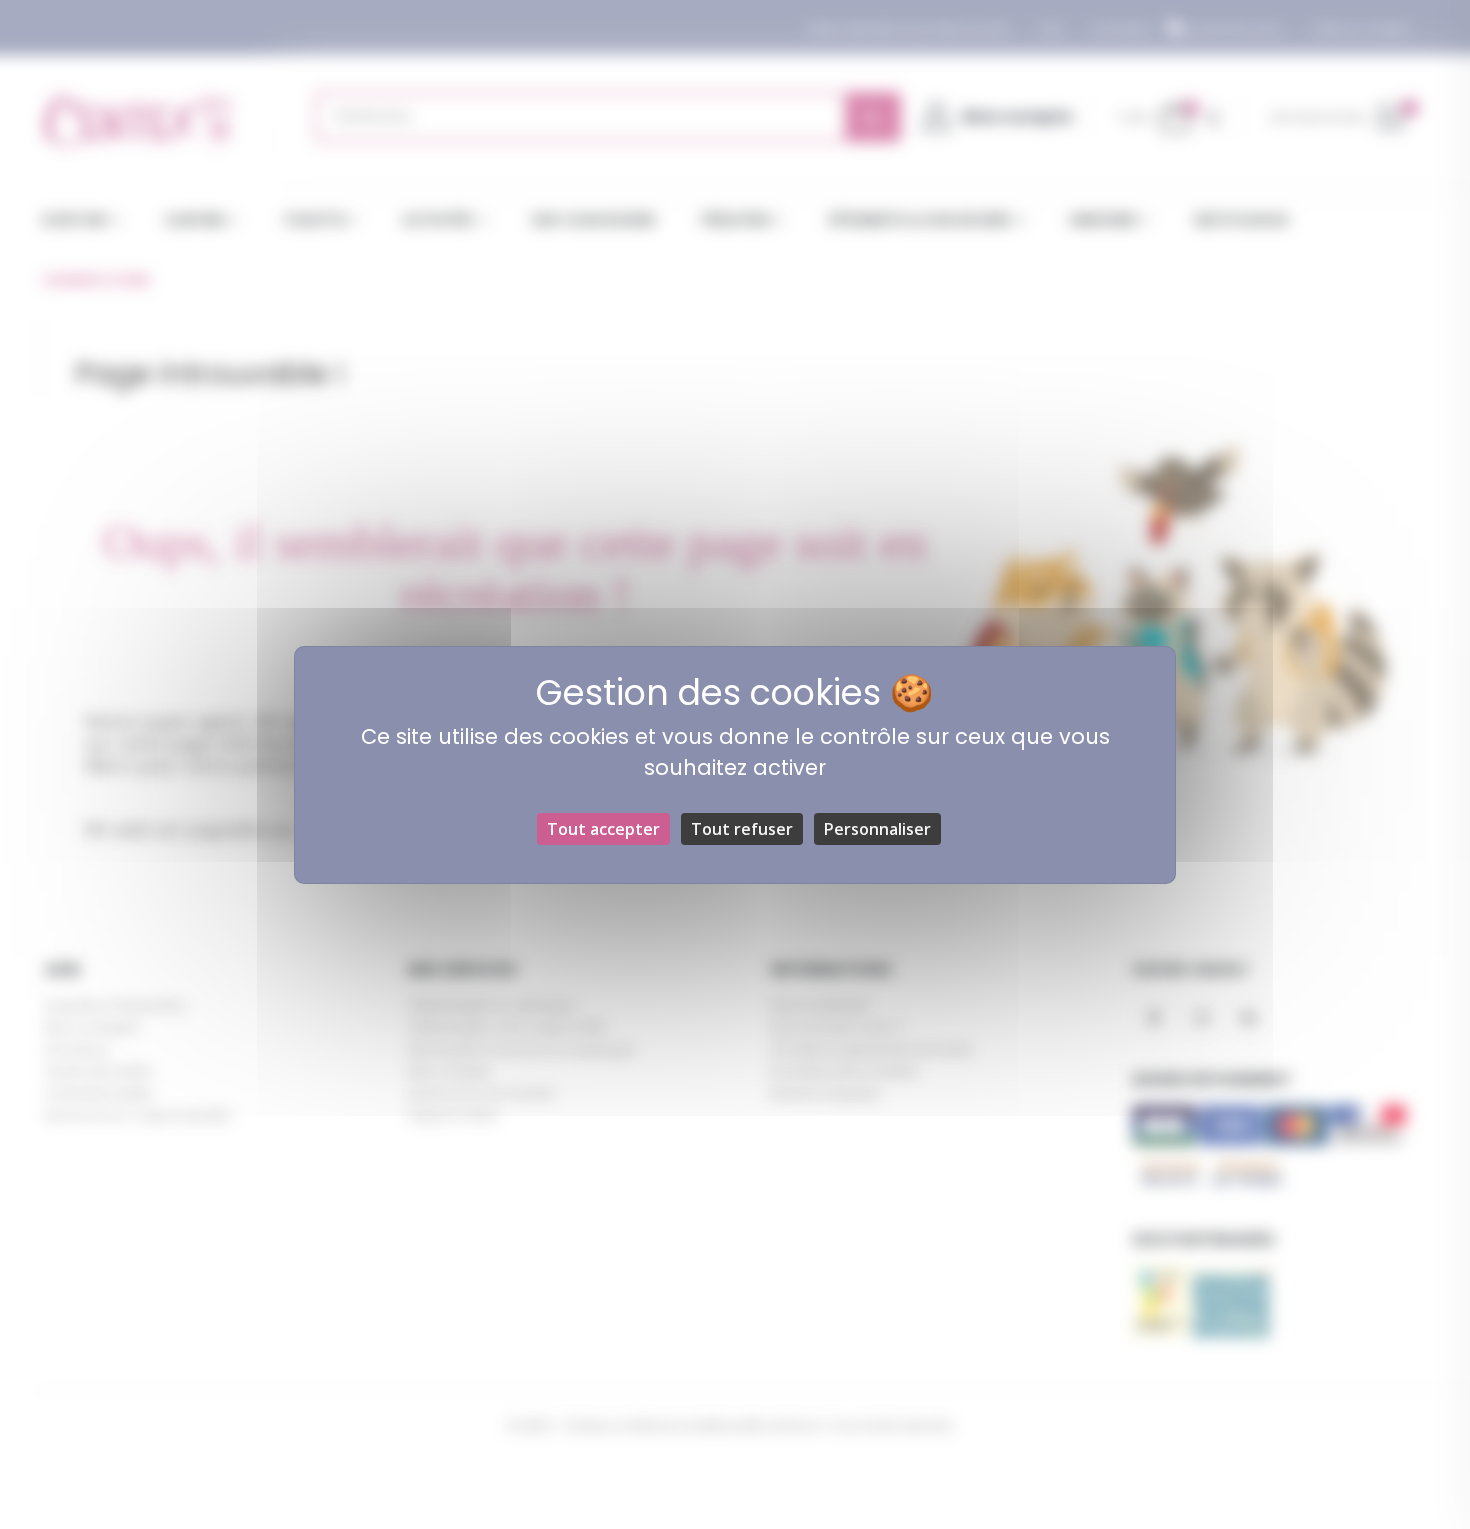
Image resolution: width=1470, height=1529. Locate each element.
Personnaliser (877, 829)
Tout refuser (742, 829)
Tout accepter (603, 829)
